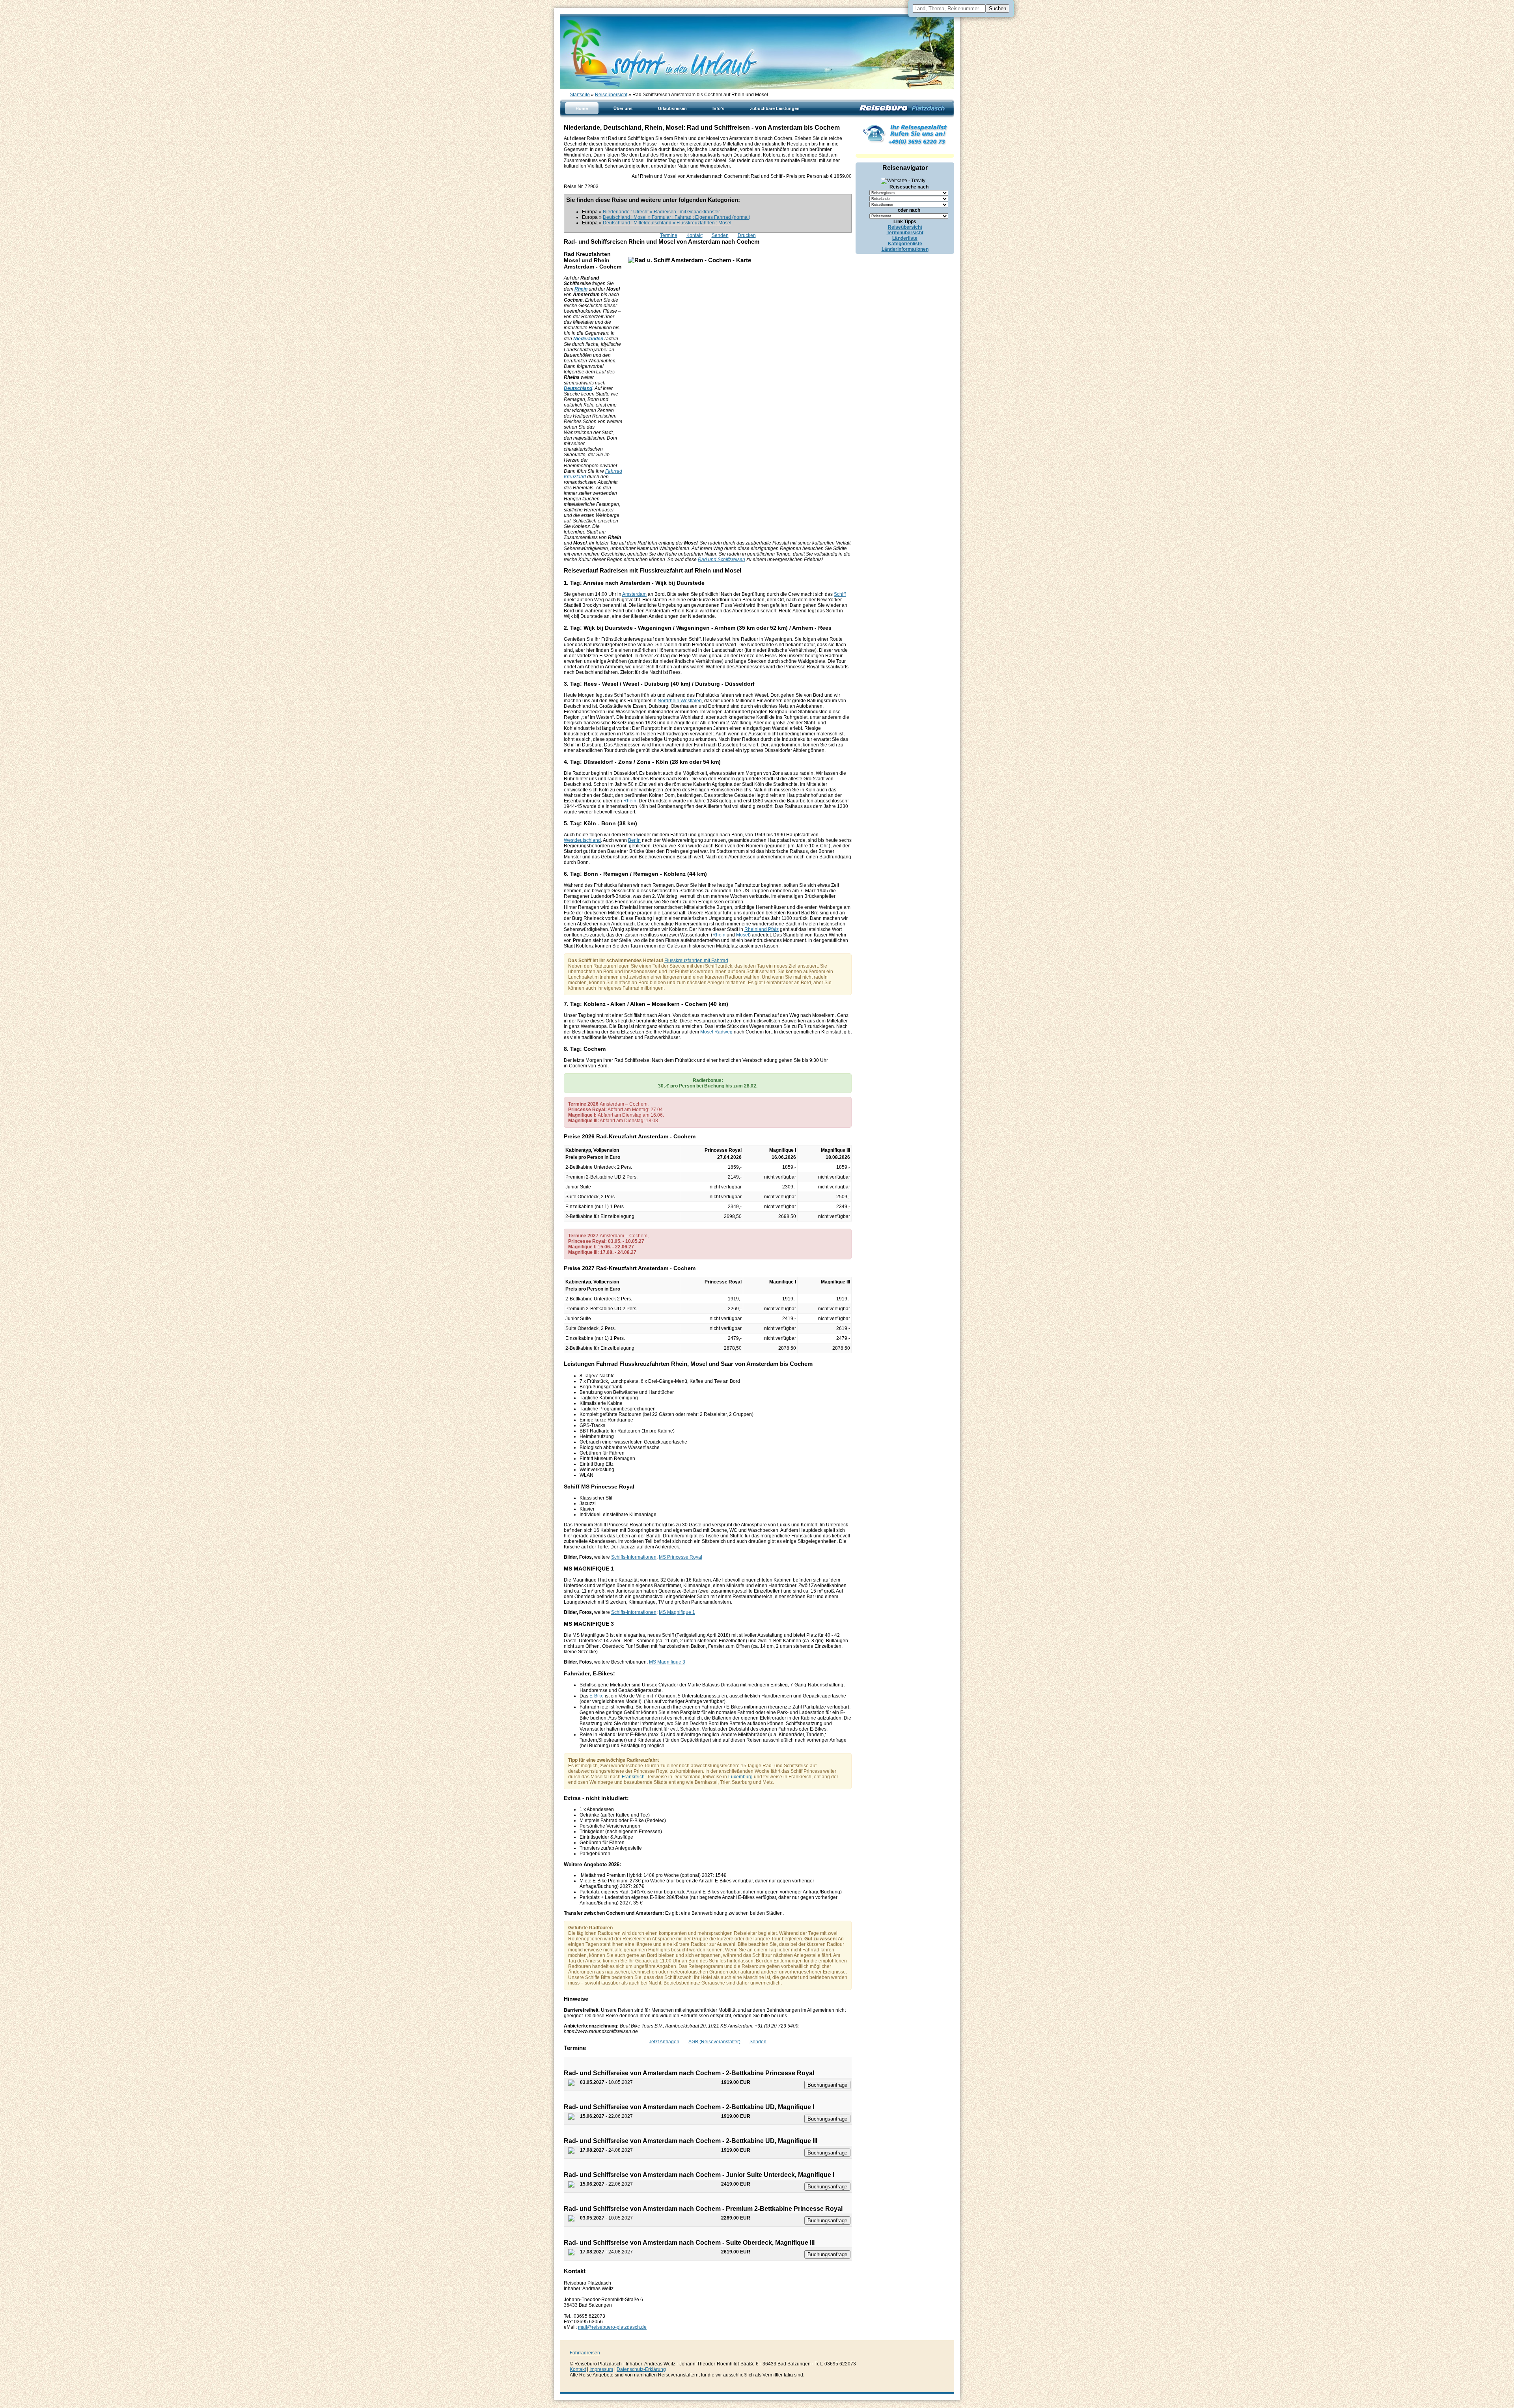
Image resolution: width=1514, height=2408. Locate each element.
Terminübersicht (905, 233)
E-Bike (597, 1696)
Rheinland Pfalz (762, 929)
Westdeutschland (582, 840)
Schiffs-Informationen (634, 1557)
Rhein (581, 289)
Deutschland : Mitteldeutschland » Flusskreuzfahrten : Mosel (667, 223)
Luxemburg (740, 1777)
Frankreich (633, 1777)
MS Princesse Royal (681, 1557)
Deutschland (578, 388)
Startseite (580, 95)
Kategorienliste (905, 244)
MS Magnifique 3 (667, 1662)
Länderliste (905, 238)
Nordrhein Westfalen (680, 701)
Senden (720, 235)
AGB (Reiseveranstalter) (714, 2042)
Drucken (747, 235)
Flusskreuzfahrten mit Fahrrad (696, 961)
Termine (669, 235)
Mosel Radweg (716, 1032)
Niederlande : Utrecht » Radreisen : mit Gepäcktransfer (661, 212)
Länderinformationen (905, 249)
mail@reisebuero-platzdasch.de (612, 2327)
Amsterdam (634, 594)
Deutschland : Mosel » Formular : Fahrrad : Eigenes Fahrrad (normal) (677, 217)
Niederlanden (588, 339)
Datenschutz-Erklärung (641, 2369)
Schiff (840, 594)
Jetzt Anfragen (664, 2042)
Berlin (634, 840)
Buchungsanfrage (827, 2085)
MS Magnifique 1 (677, 1612)
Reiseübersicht (611, 95)
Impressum (601, 2369)
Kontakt (695, 235)
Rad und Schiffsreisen (722, 560)
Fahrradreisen (585, 2353)
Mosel (743, 935)
